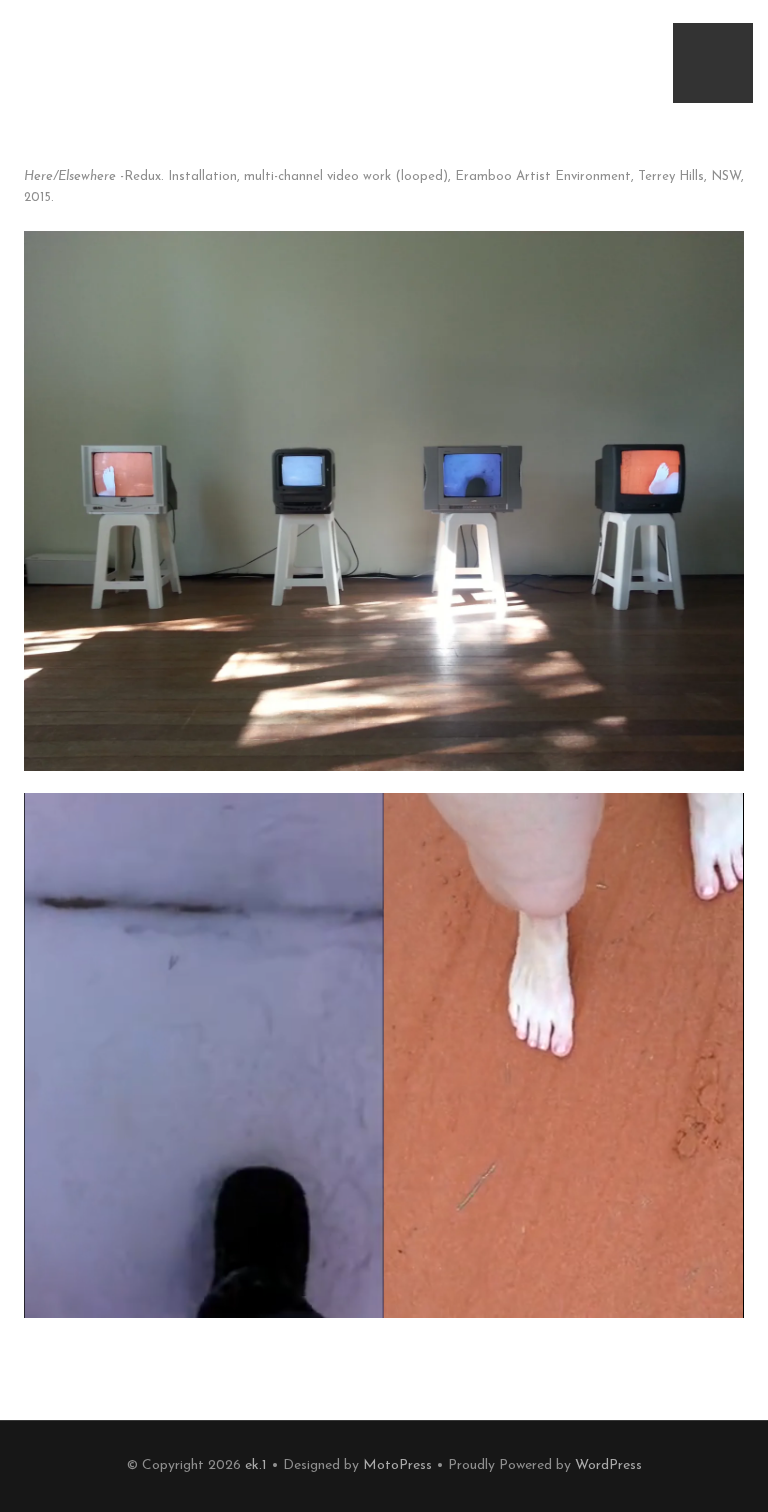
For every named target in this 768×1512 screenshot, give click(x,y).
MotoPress (397, 1465)
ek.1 (256, 1465)
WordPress (608, 1465)
